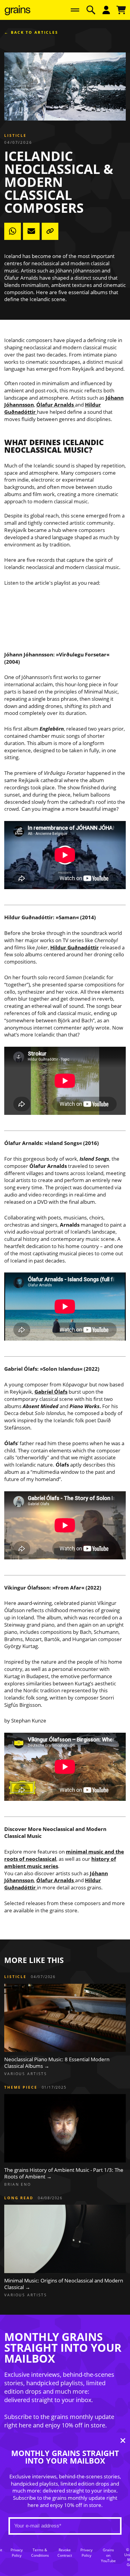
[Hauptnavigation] (75, 10)
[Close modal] (123, 2441)
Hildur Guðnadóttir (75, 947)
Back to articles (35, 33)
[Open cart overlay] (121, 10)
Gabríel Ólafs (51, 1392)
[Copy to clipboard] (50, 231)
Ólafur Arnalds (55, 405)
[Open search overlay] (91, 10)
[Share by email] (31, 231)
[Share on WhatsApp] (13, 231)
